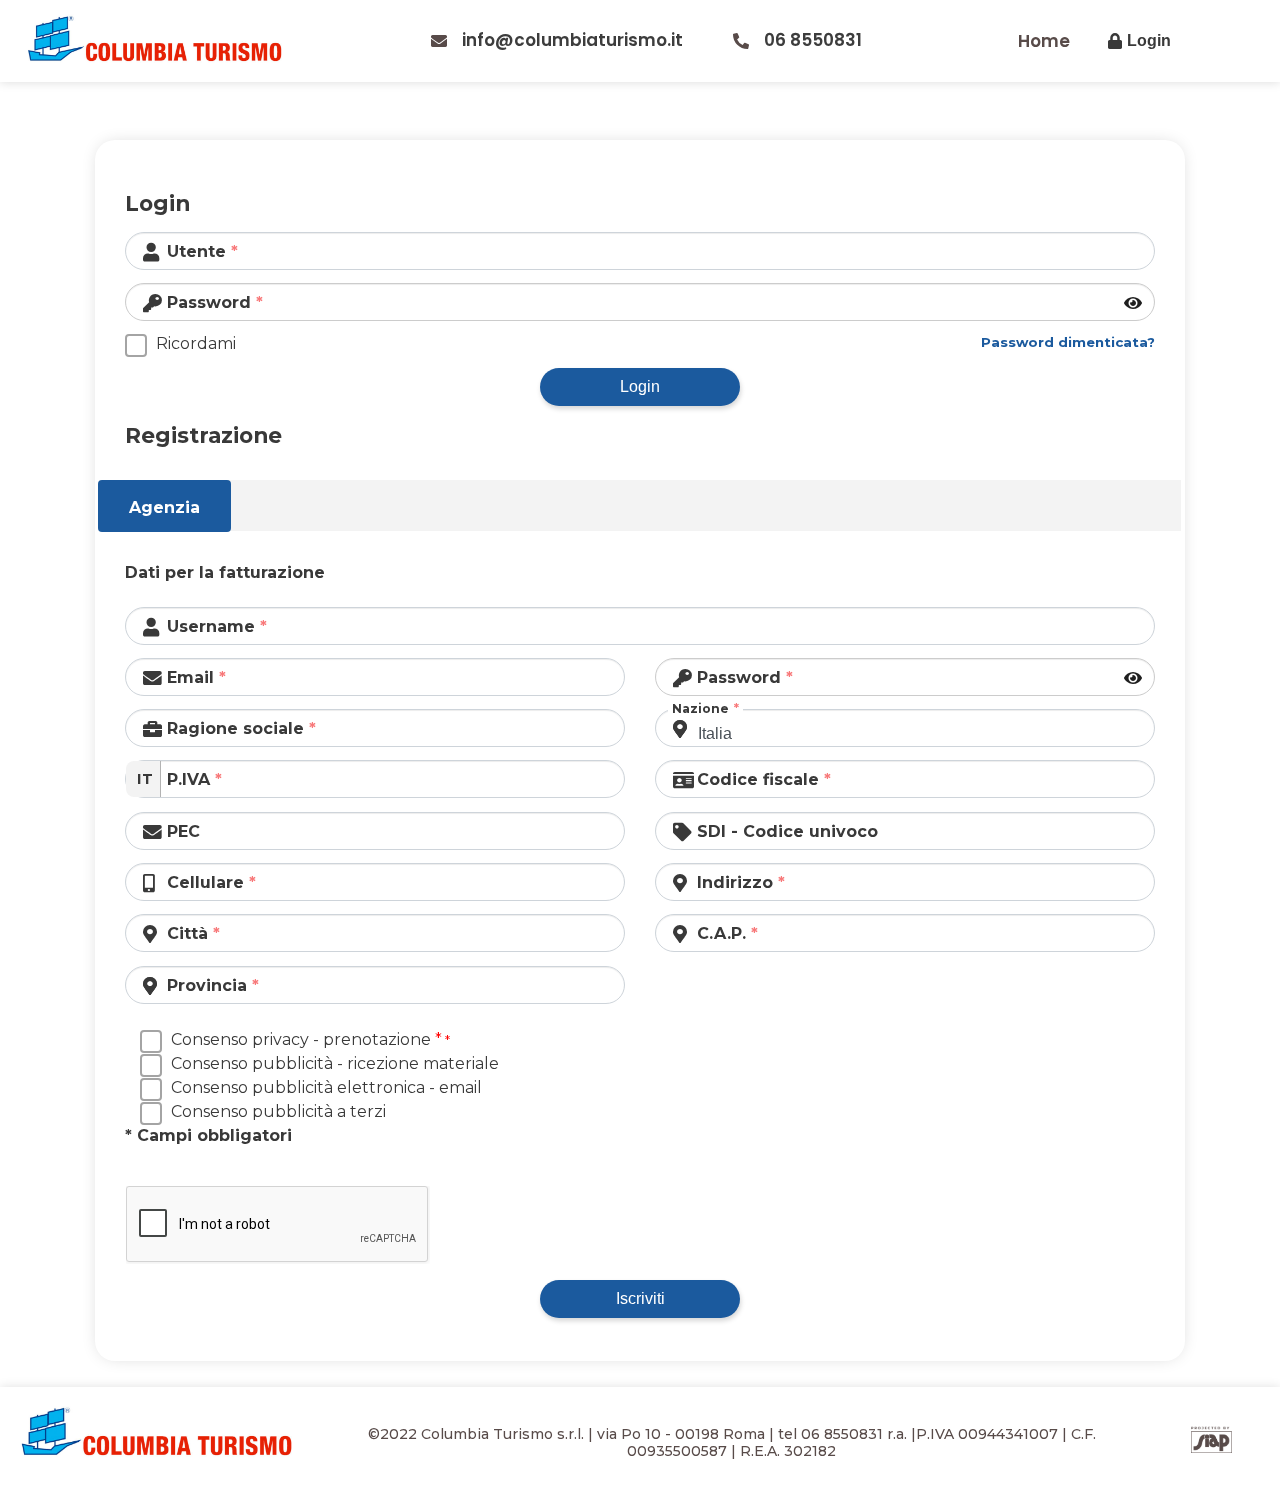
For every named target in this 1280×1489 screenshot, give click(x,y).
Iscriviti (640, 1298)
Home (1044, 41)
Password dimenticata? (1068, 342)
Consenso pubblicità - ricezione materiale (335, 1063)
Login (640, 386)
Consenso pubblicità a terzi (278, 1111)
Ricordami (196, 343)
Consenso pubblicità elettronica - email (326, 1087)
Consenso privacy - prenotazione (306, 1039)
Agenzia (164, 507)
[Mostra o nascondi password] (1134, 304)
